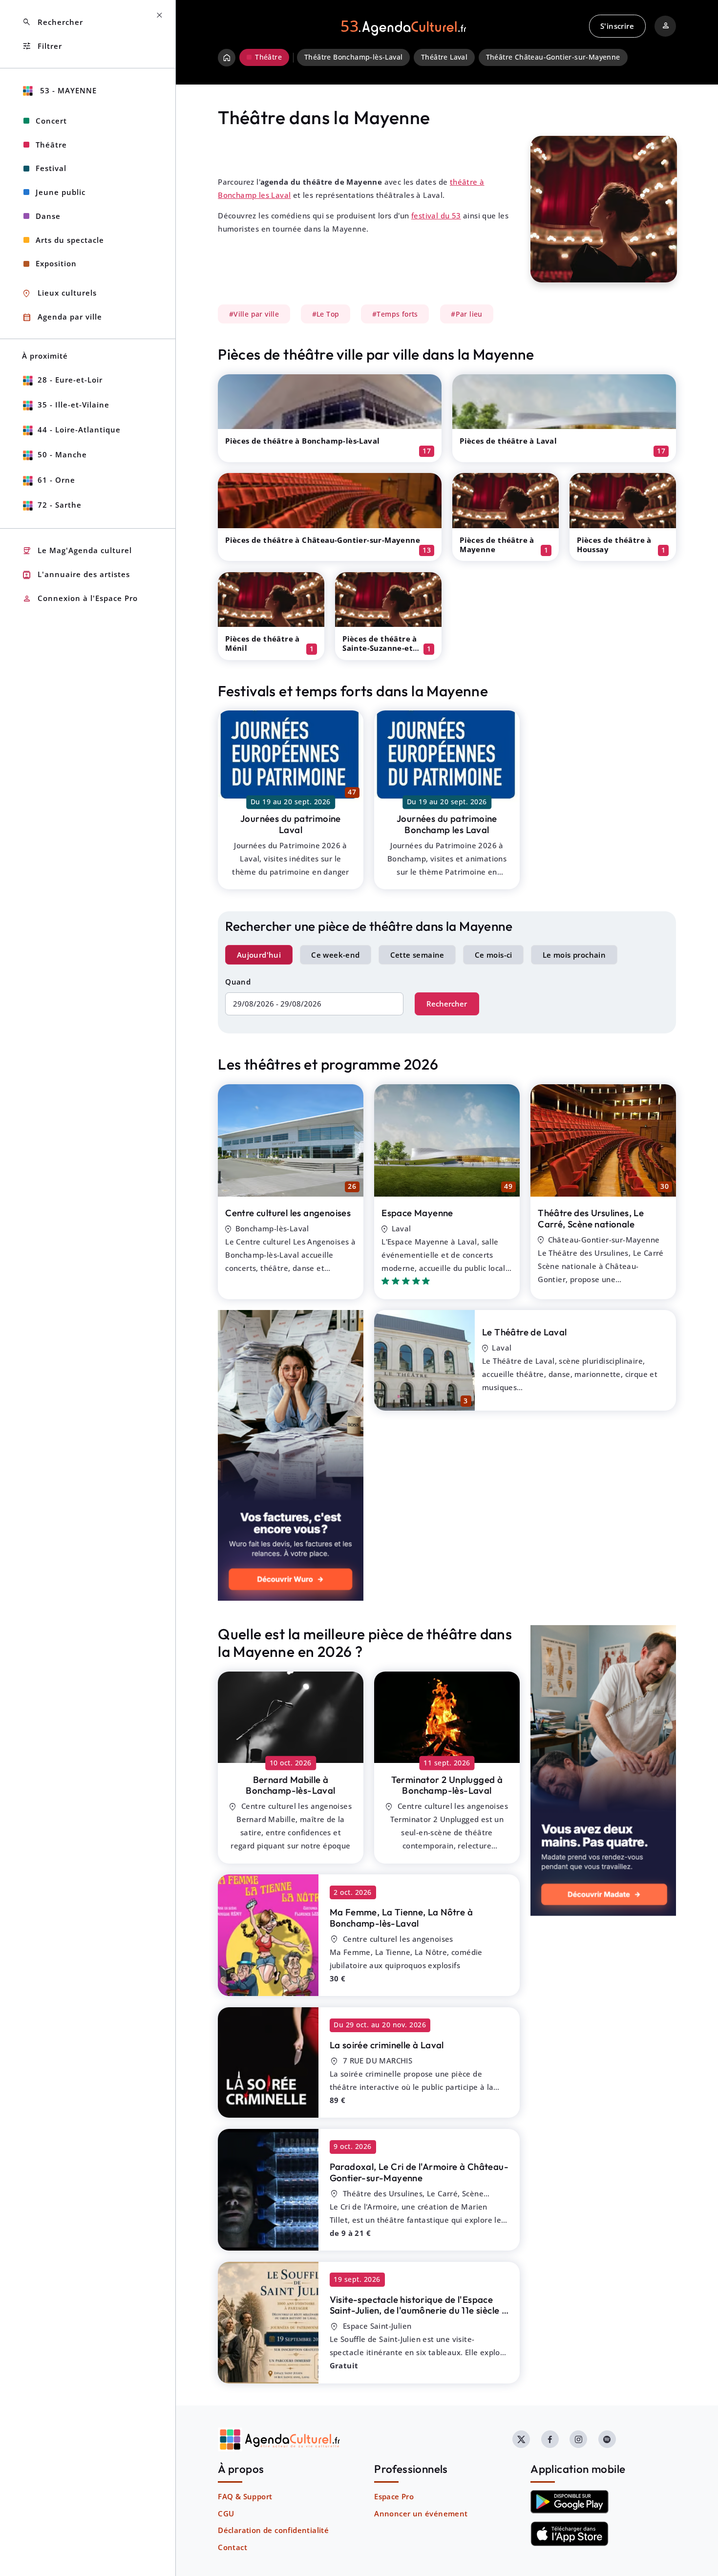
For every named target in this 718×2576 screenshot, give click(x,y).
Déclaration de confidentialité (273, 2530)
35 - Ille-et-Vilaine (74, 405)
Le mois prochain (574, 955)
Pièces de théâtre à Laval (508, 441)
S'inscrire (617, 26)
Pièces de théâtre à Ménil (263, 643)
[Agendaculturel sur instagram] (578, 2439)
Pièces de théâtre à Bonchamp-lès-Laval (302, 441)
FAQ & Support (245, 2496)
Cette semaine (417, 955)
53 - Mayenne (67, 90)
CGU (226, 2513)
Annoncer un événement (421, 2513)
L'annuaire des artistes (76, 575)
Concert (51, 121)
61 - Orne (56, 480)
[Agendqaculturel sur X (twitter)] (521, 2439)
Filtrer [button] (42, 46)
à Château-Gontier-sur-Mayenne (419, 2172)
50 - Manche (62, 454)
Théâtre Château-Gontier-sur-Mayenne (553, 57)
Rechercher (447, 1004)
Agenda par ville (62, 317)
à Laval (387, 2045)
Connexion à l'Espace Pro (80, 599)
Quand (238, 982)
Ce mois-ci (494, 955)
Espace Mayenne (417, 1213)
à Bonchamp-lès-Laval (290, 1785)
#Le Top (326, 314)
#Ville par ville (254, 314)
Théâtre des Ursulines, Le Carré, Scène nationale (591, 1218)
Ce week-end (335, 955)
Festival (51, 168)
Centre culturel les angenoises (288, 1213)
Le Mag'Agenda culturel (77, 551)
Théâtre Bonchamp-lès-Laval (353, 57)
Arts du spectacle (70, 240)
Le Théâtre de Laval (525, 1332)
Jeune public (61, 192)
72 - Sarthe (60, 505)
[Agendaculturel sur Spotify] (607, 2439)
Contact (232, 2547)
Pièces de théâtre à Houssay (614, 545)
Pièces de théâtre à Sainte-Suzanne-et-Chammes (380, 648)
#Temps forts (395, 314)
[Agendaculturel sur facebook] (550, 2439)
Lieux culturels (59, 293)
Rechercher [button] (53, 22)
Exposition (56, 263)
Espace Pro (394, 2496)
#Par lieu (467, 314)
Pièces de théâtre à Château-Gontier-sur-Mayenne (323, 540)
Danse (48, 216)
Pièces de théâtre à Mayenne (497, 545)
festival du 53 (436, 215)
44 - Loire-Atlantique (79, 429)
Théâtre (51, 145)
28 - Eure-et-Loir (70, 380)
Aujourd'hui (259, 955)
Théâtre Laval (444, 57)
